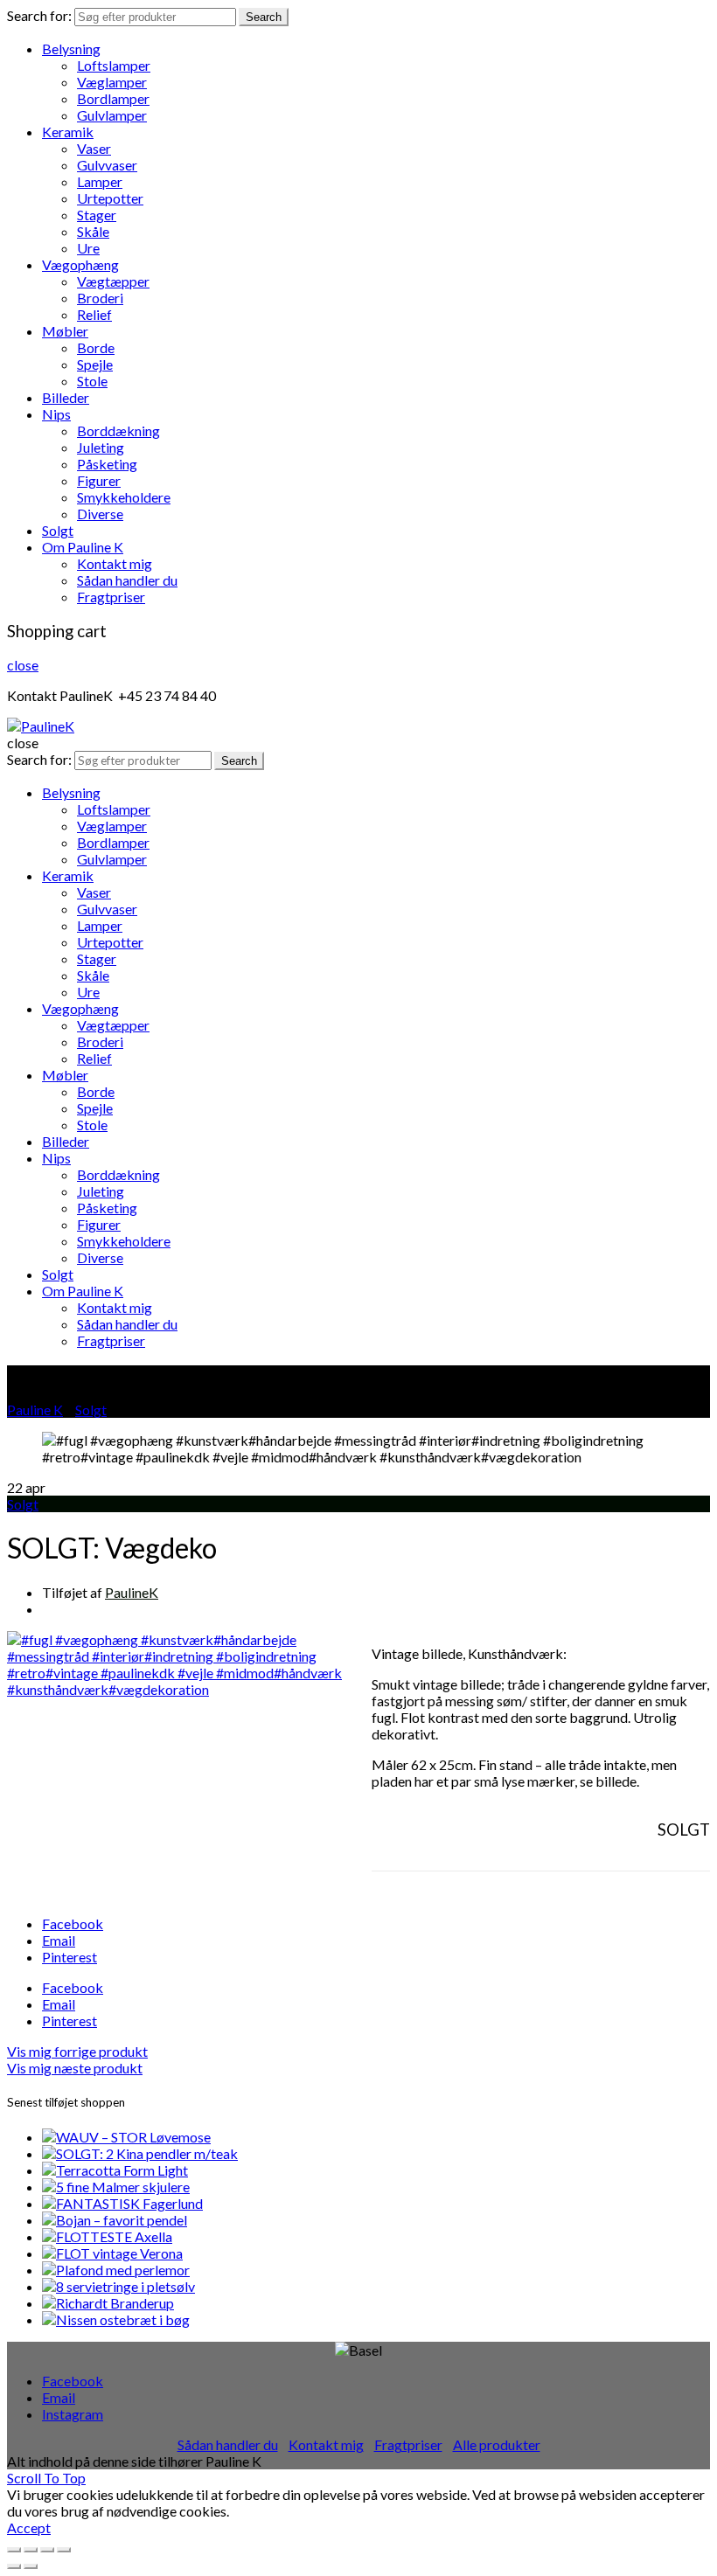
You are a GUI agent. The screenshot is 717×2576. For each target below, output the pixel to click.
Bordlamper (113, 98)
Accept (29, 2527)
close (23, 665)
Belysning (71, 49)
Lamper (100, 181)
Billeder (66, 397)
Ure (88, 248)
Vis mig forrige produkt (77, 2051)
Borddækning (118, 430)
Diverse (100, 514)
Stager (97, 215)
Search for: (39, 15)
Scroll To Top (46, 2478)
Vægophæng (80, 264)
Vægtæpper (113, 281)
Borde (96, 347)
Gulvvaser (107, 165)
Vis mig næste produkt (75, 2068)
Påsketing (107, 464)
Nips (56, 414)
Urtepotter (110, 198)
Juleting (101, 447)
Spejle (95, 364)
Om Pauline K (83, 547)
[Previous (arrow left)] (14, 2566)
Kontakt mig (115, 563)
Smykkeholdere (124, 497)
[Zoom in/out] (64, 2550)
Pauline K (35, 1410)
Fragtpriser (111, 597)
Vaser (94, 148)
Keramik (68, 132)
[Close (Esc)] (14, 2550)
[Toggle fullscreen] (47, 2550)
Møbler (65, 331)
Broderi (100, 298)
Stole (92, 381)
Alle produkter (497, 2444)
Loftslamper (114, 65)
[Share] (31, 2550)
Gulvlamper (112, 115)
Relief (94, 314)
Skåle (93, 231)
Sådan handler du (127, 580)
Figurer (99, 480)
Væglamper (112, 82)
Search (264, 17)
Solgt (58, 530)
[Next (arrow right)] (31, 2566)
